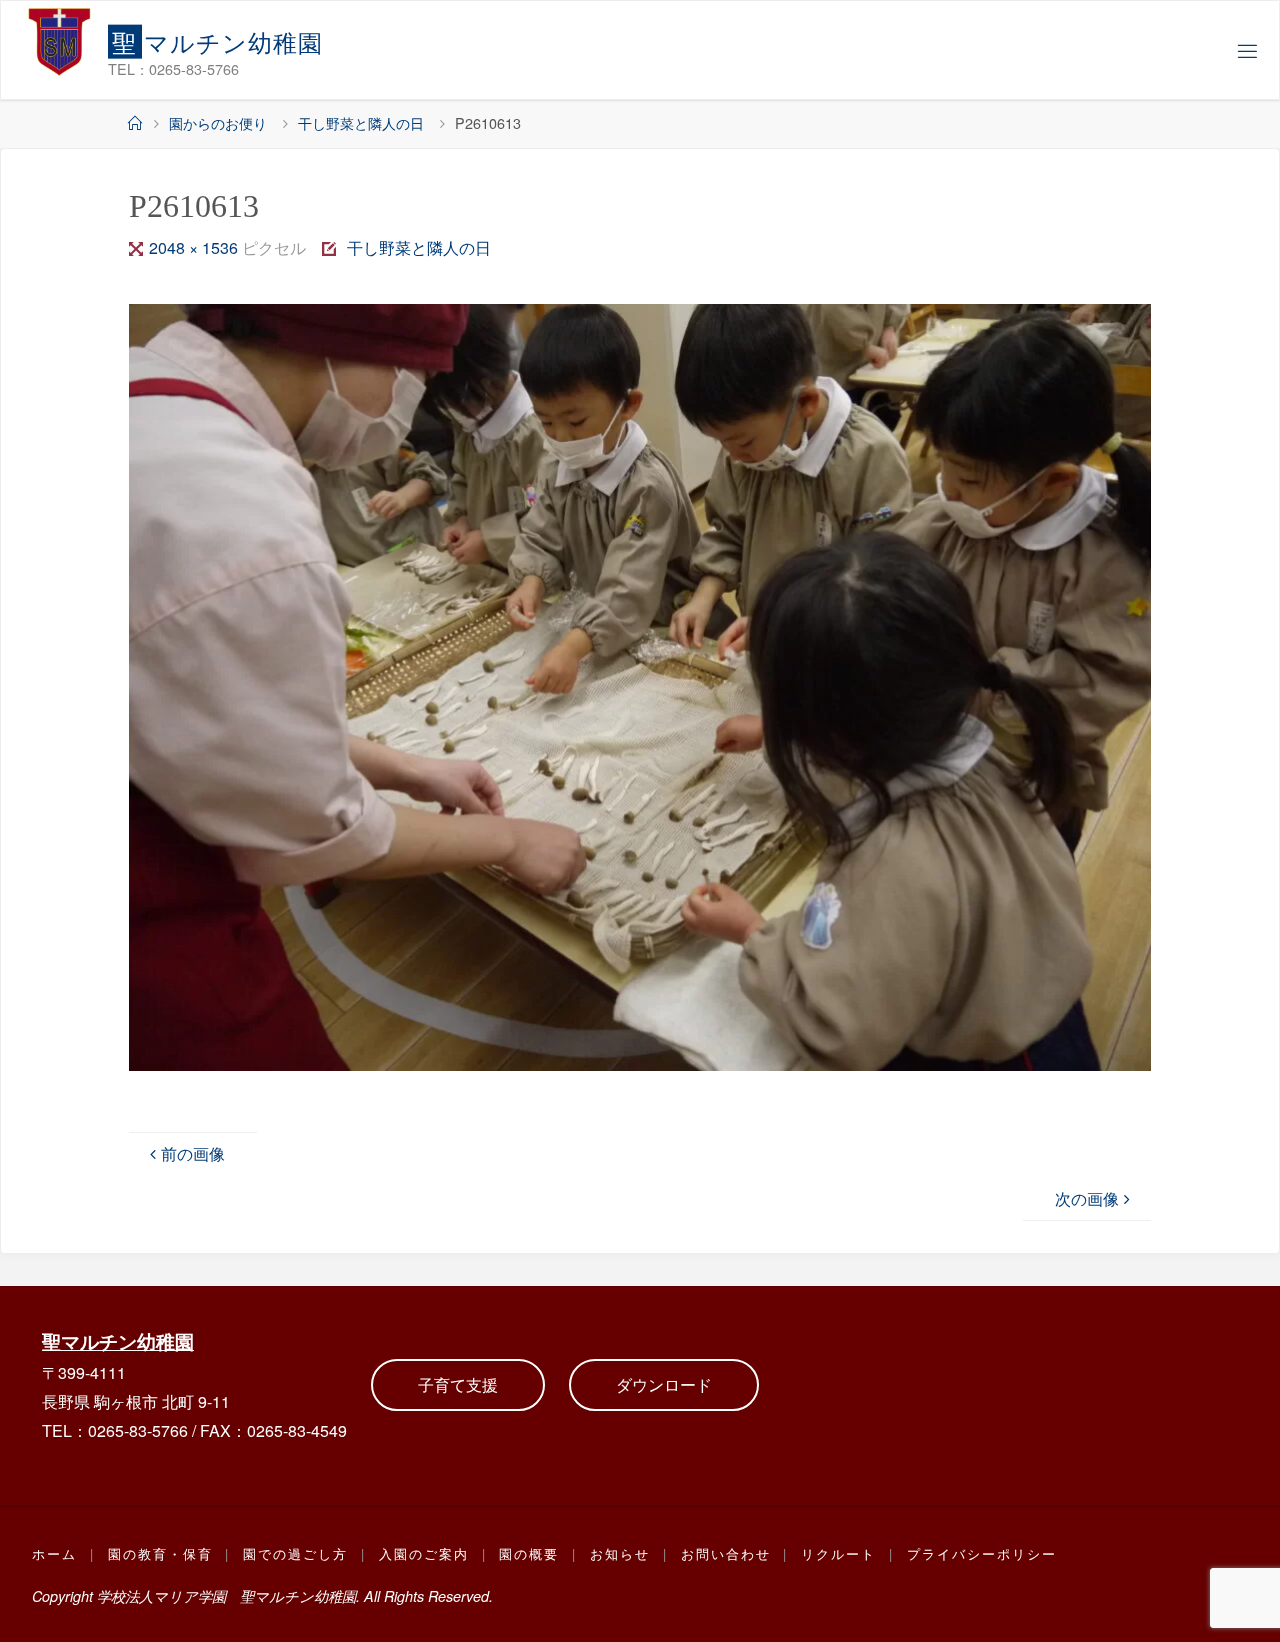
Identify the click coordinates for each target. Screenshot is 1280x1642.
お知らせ (620, 1553)
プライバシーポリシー (982, 1553)
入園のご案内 (424, 1553)
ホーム (54, 1553)
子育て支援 (458, 1384)
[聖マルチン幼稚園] (60, 41)
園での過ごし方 (295, 1553)
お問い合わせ (726, 1553)
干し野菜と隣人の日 (361, 122)
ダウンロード (664, 1384)
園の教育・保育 (160, 1553)
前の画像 (193, 1153)
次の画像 (1087, 1198)
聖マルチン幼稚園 (118, 1341)
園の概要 (529, 1553)
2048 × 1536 (195, 247)
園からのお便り (218, 122)
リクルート (838, 1553)
